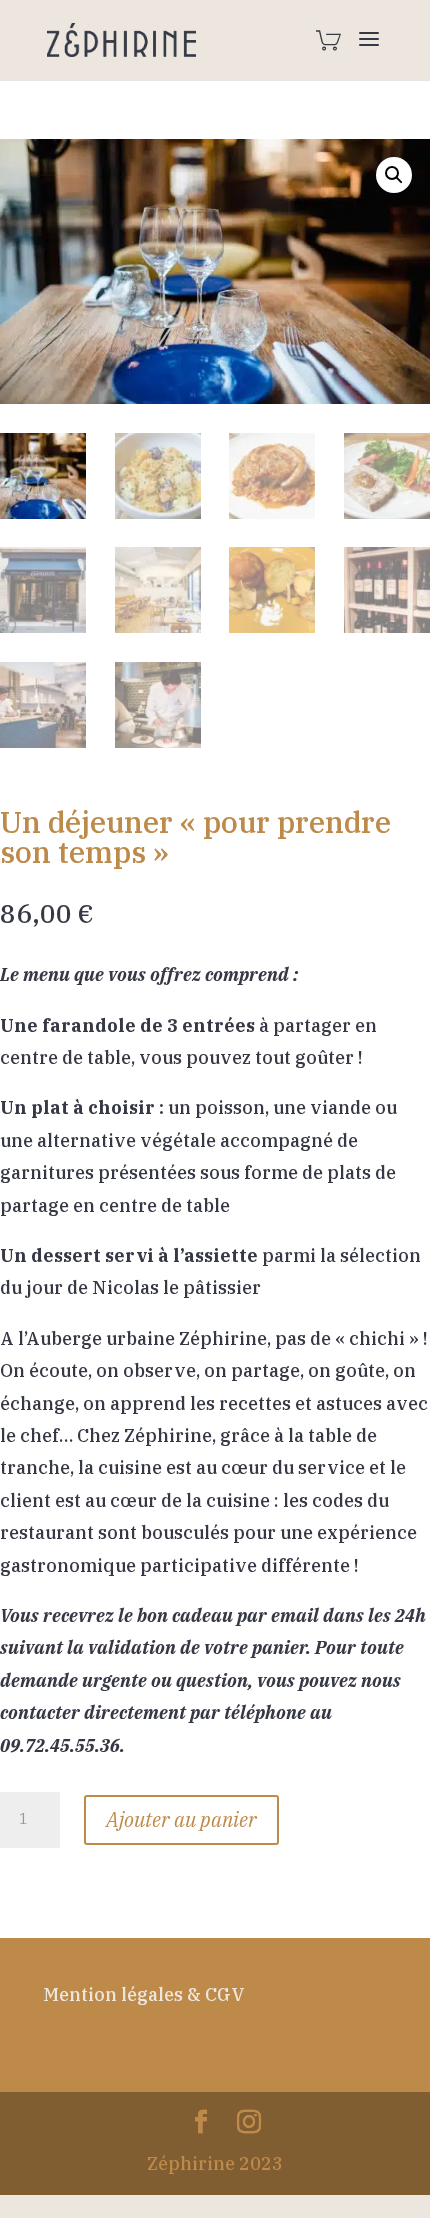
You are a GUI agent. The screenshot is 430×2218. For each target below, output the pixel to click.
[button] (394, 175)
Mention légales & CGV (144, 1994)
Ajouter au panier (181, 1819)
